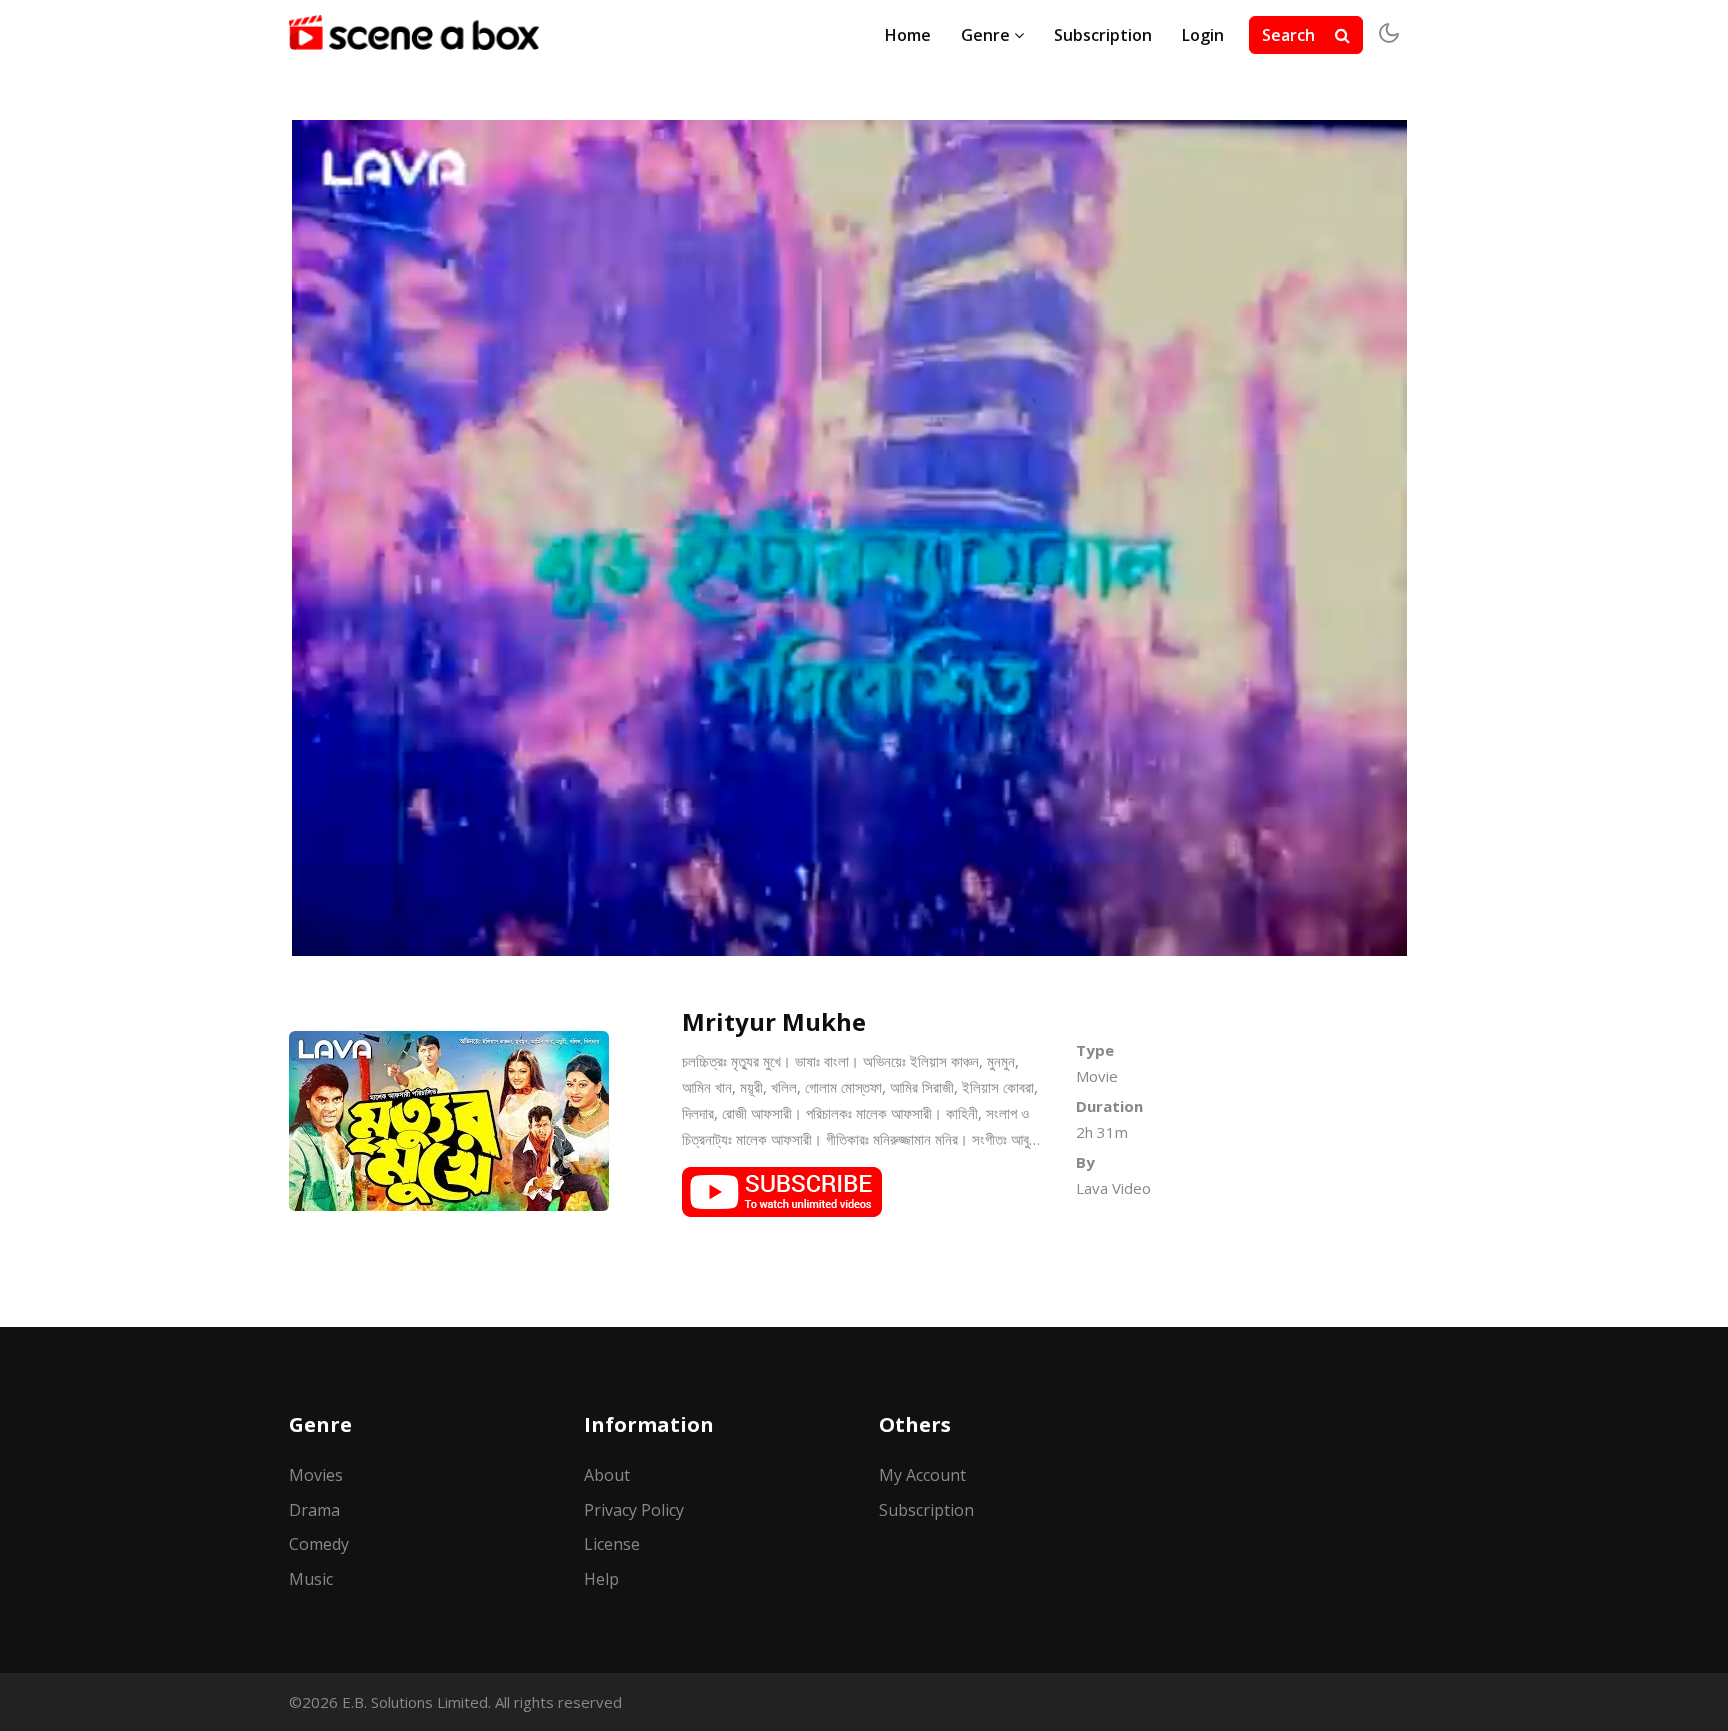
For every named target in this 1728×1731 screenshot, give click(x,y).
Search (1290, 35)
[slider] (828, 937)
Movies (316, 1475)
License (612, 1544)
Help (601, 1579)
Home (908, 35)
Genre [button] (987, 35)
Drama (314, 1510)
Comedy (319, 1544)
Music (311, 1579)
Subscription (1103, 35)
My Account (922, 1475)
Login (1203, 35)
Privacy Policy (634, 1510)
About (607, 1475)
